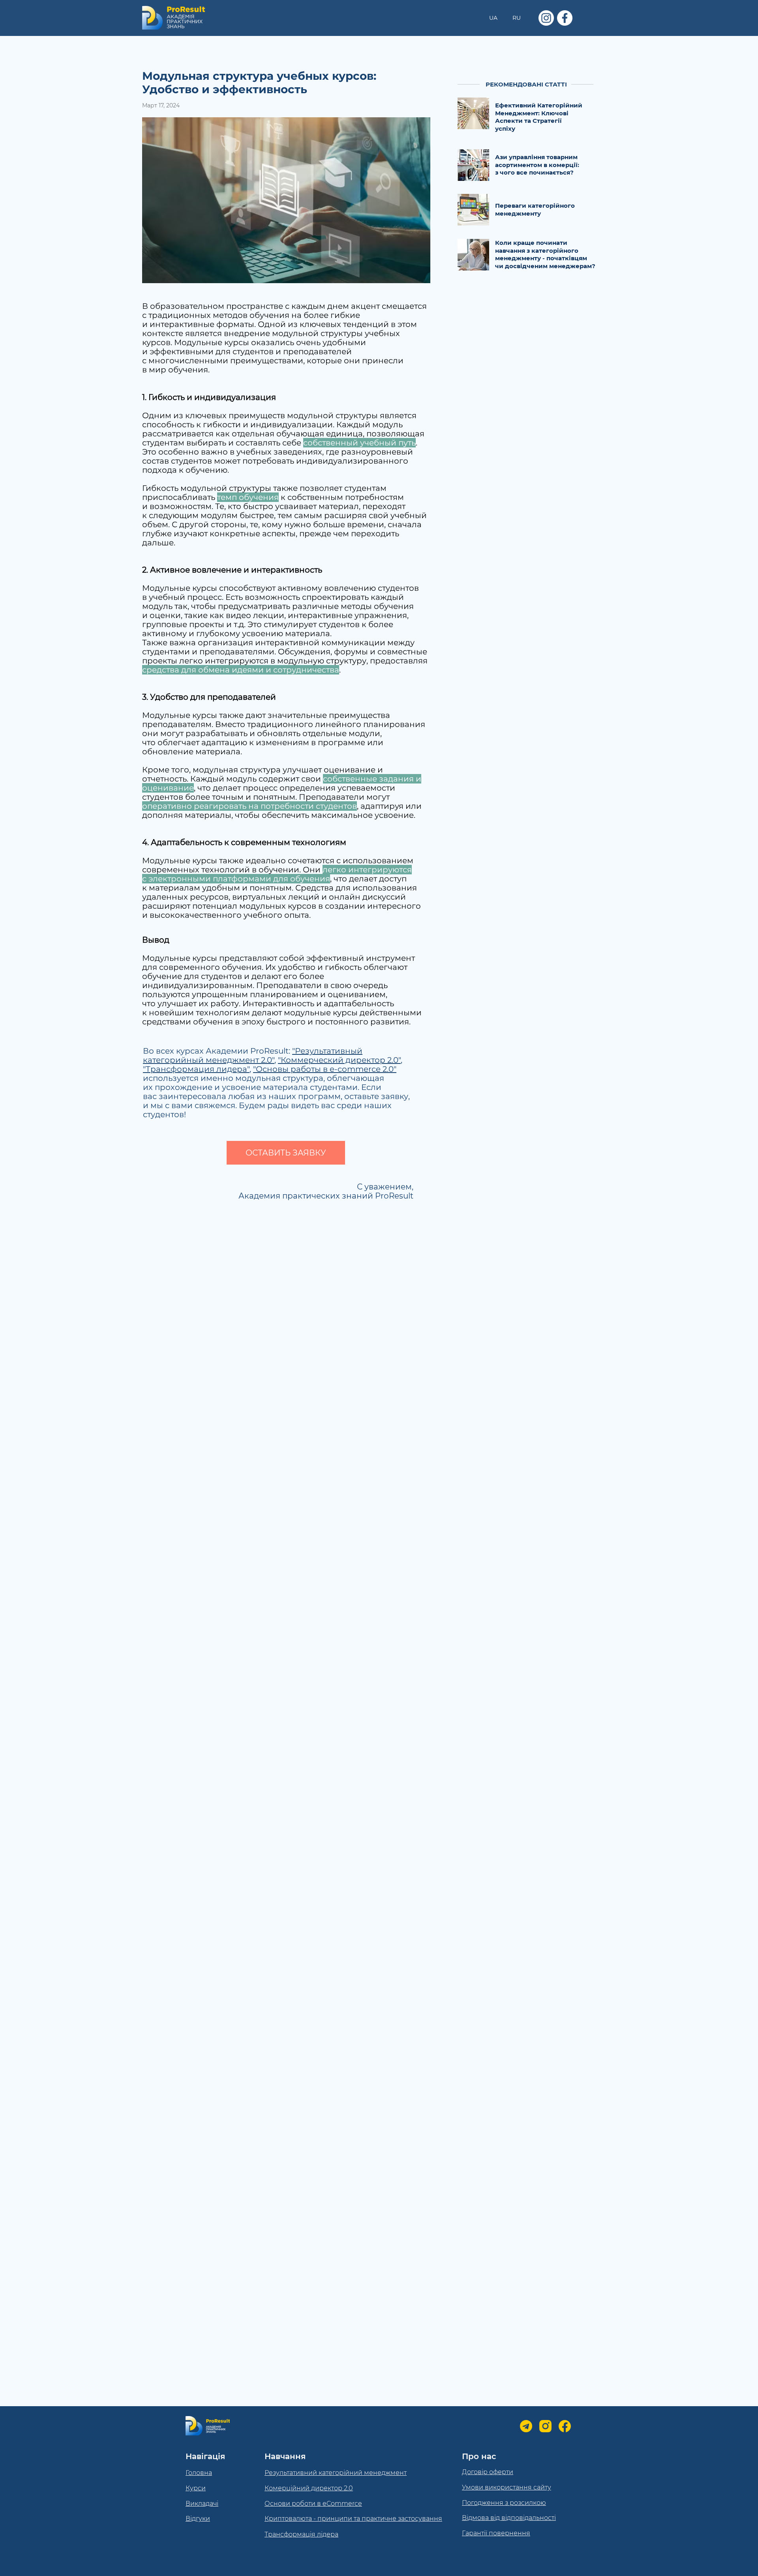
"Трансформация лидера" (196, 1069)
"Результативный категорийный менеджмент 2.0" (253, 1055)
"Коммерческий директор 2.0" (339, 1060)
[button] (286, 1153)
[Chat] (526, 2426)
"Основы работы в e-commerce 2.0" (325, 1069)
